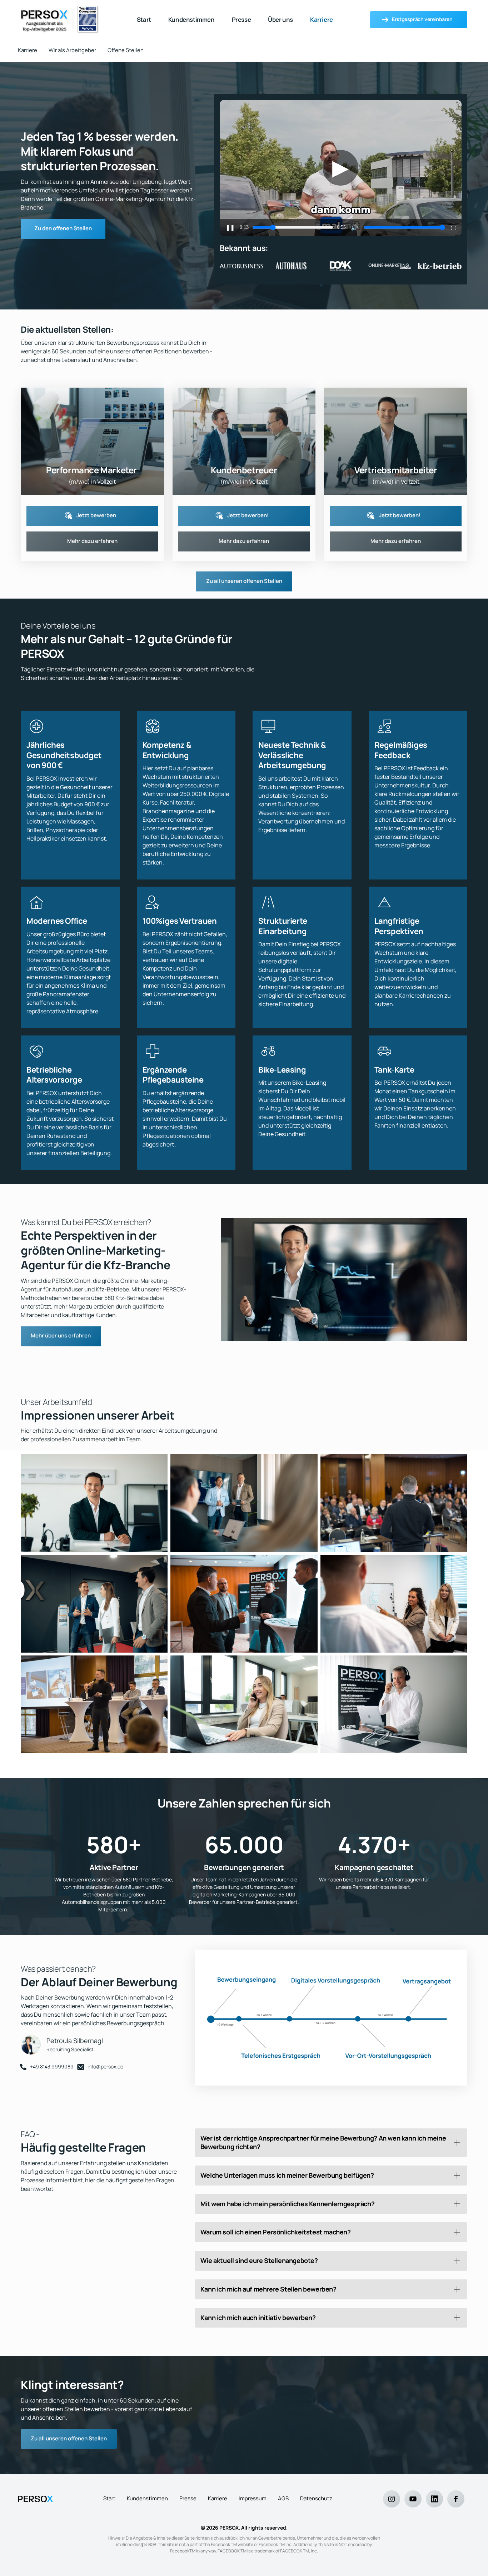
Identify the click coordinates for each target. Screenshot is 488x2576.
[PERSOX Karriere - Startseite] (35, 2499)
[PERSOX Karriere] (60, 20)
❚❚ (230, 228)
